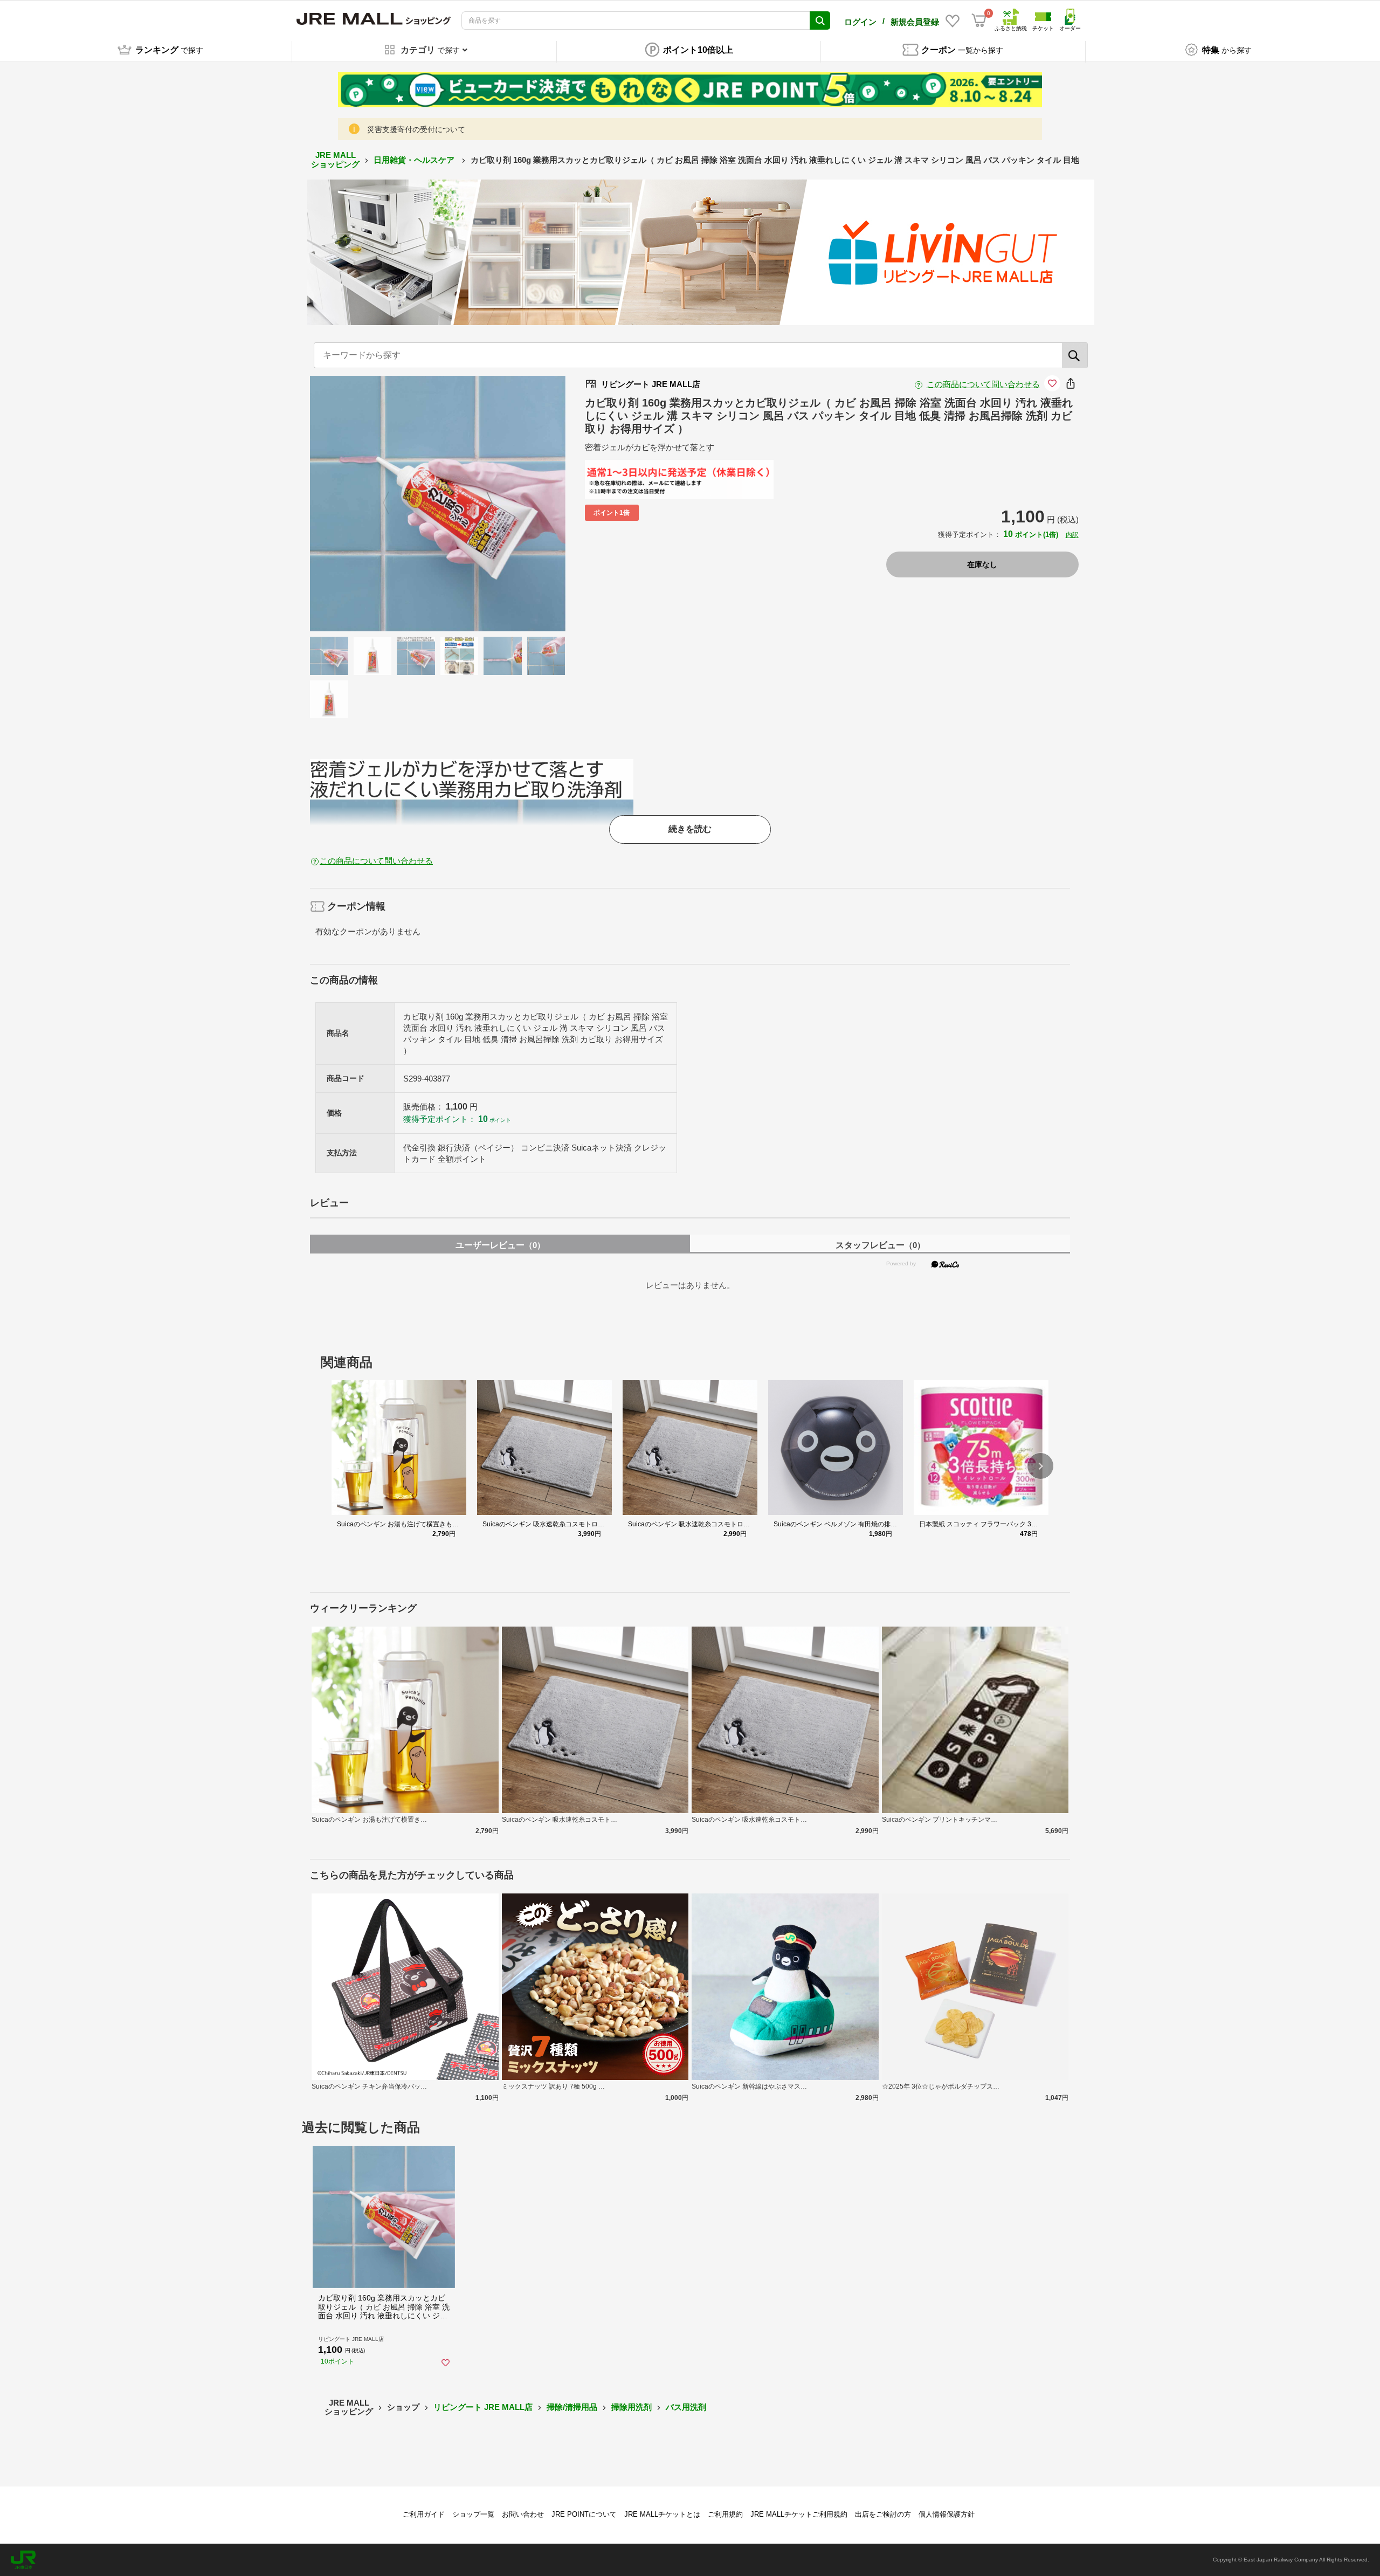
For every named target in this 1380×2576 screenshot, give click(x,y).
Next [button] (483, 504)
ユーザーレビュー (500, 1245)
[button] (1040, 1466)
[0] (979, 20)
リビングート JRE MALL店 (483, 2407)
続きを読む (690, 829)
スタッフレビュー (880, 1245)
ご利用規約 (725, 2514)
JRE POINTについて (584, 2514)
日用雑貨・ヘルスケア (415, 160)
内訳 (1072, 535)
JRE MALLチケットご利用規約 (799, 2514)
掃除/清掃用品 (572, 2407)
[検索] (1075, 355)
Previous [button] (392, 504)
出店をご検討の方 (883, 2514)
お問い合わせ (523, 2514)
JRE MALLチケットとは (662, 2514)
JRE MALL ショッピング (335, 160)
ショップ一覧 (473, 2514)
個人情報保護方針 (947, 2514)
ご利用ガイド (424, 2514)
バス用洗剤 (686, 2407)
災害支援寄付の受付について (416, 129)
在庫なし (982, 564)
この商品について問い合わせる (983, 384)
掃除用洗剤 (632, 2407)
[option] (438, 504)
